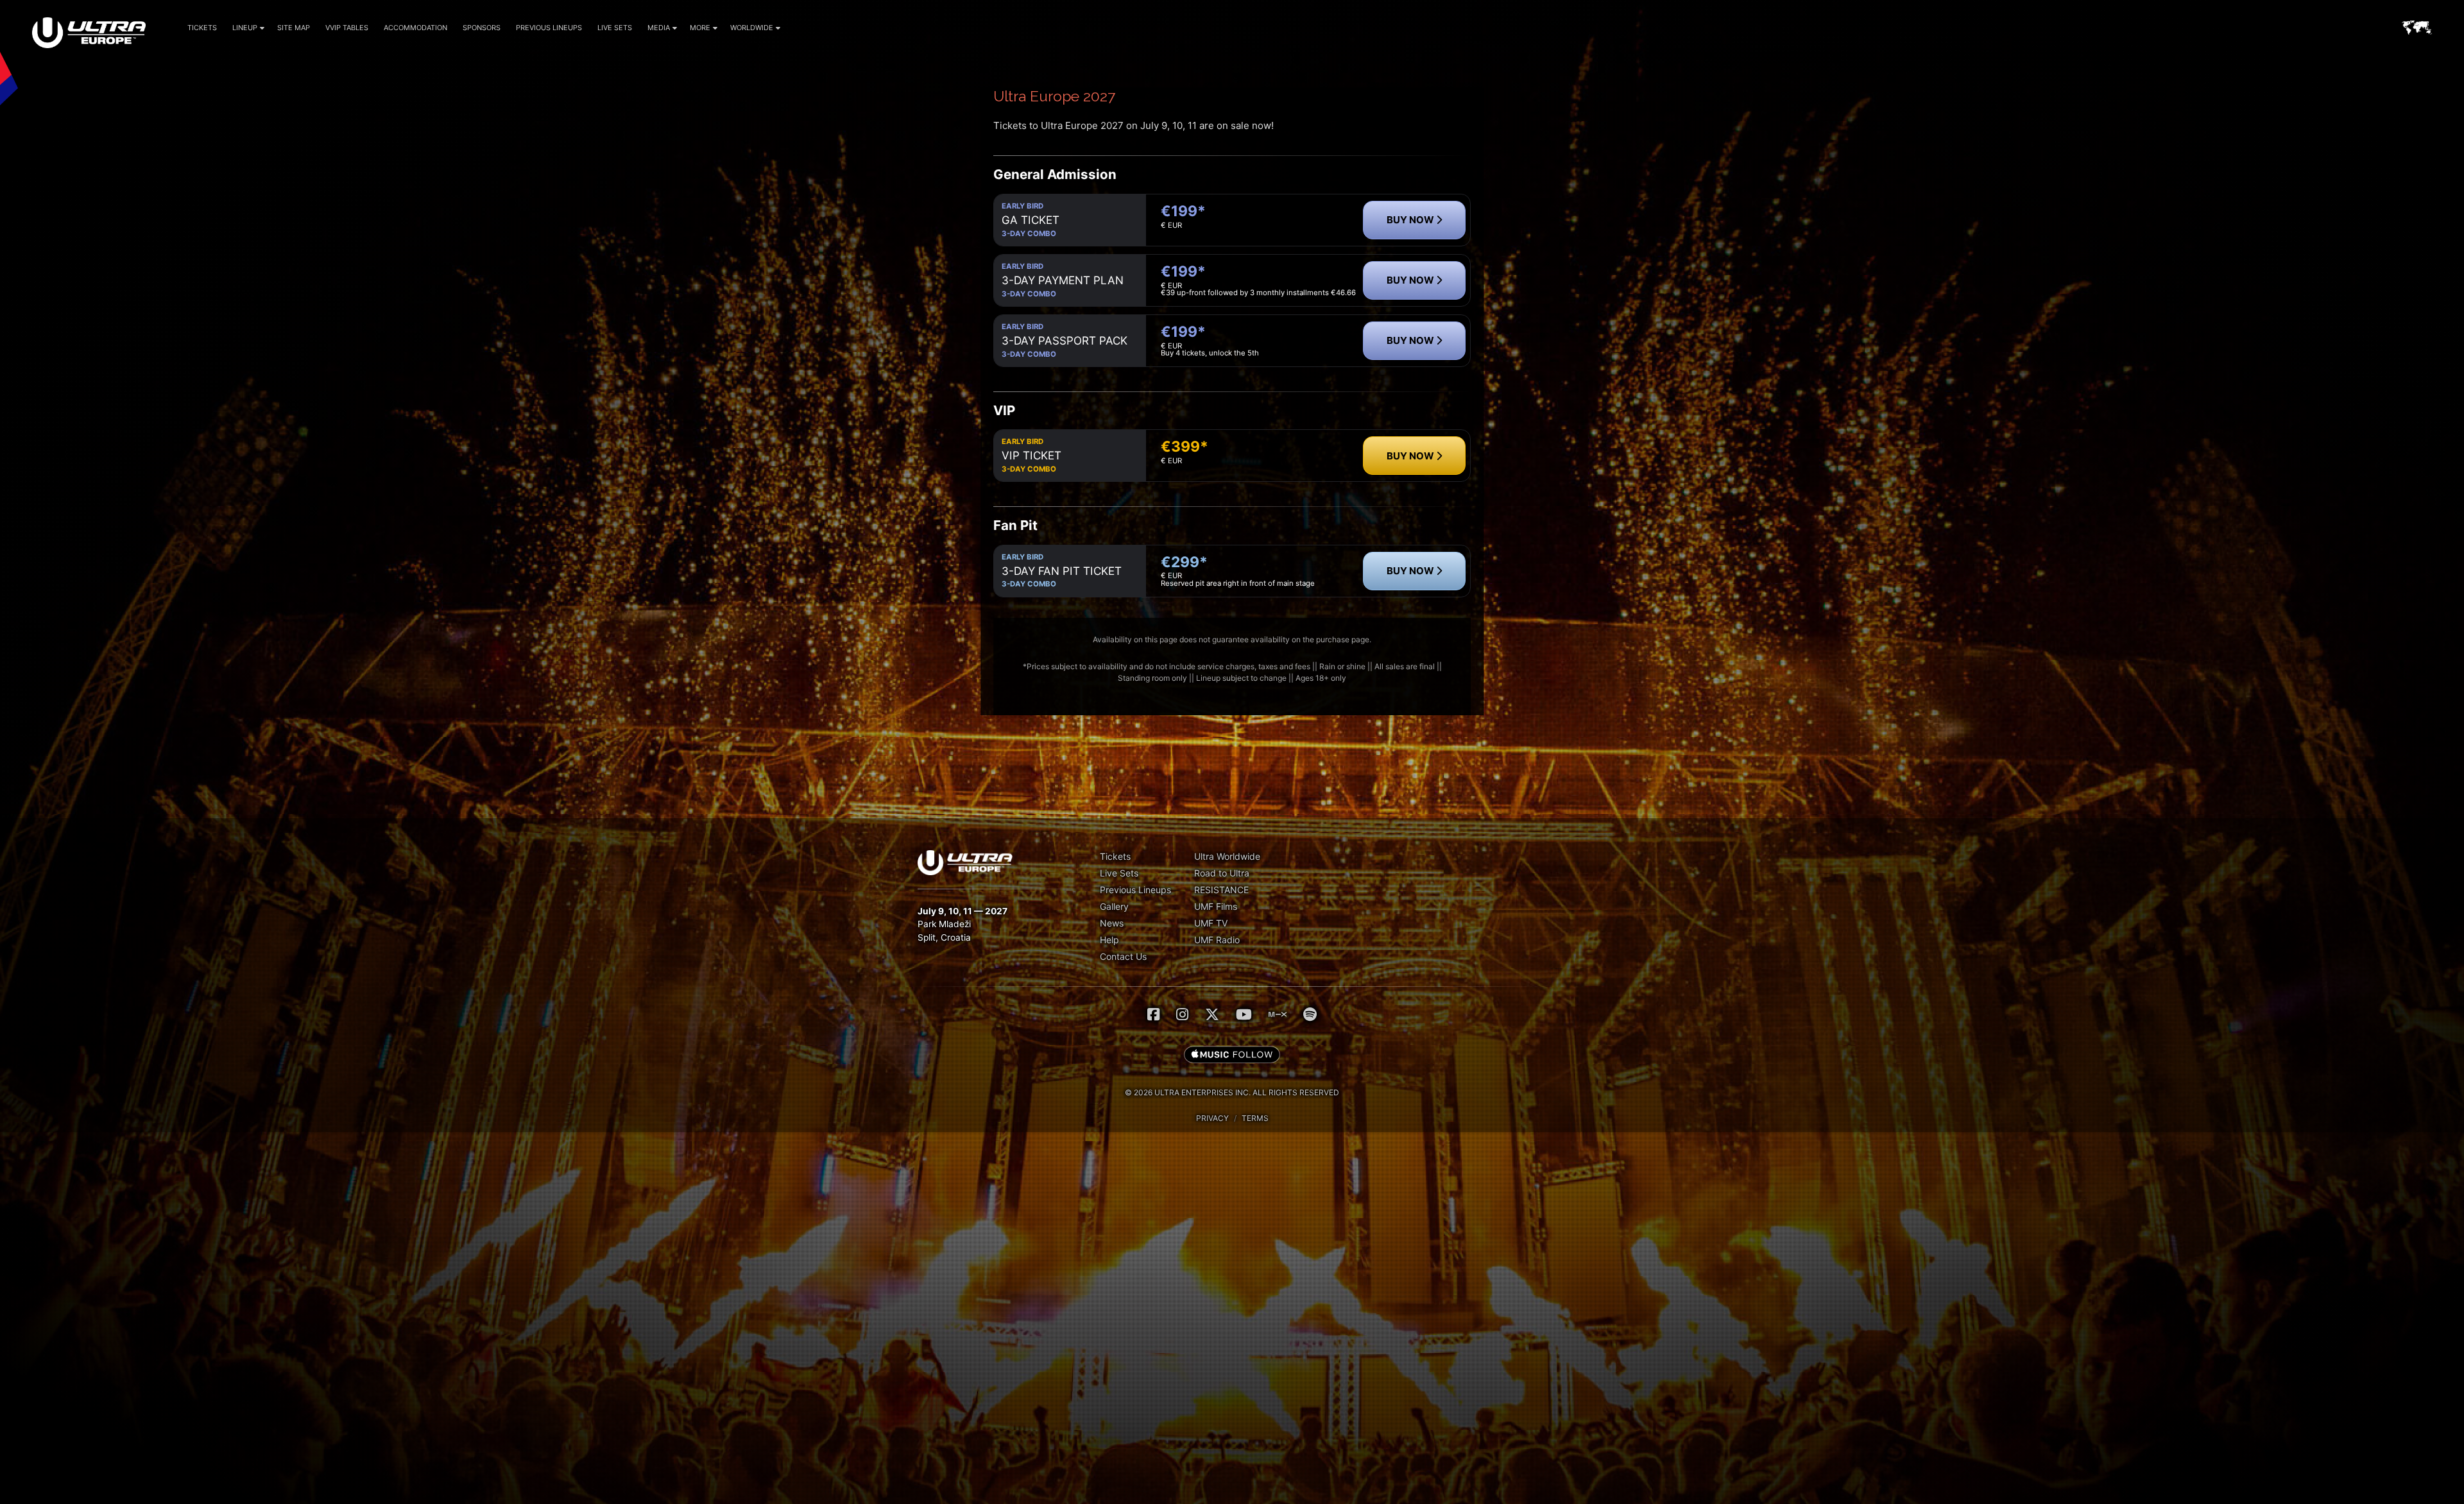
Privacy (1212, 1118)
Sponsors (482, 28)
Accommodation (415, 28)
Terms (1255, 1118)
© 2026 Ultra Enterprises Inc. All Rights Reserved (1232, 1092)
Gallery (1114, 906)
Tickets (202, 28)
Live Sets (615, 28)
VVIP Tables (347, 28)
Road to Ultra (1222, 873)
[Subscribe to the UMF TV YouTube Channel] (1244, 1014)
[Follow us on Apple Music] (1232, 1055)
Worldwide (752, 28)
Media (659, 28)
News (1112, 923)
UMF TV (1211, 923)
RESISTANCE (1221, 890)
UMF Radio (1217, 940)
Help (1109, 940)
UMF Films (1216, 906)
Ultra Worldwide (1227, 856)
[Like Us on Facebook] (1153, 1014)
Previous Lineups (549, 28)
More (700, 28)
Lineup (245, 28)
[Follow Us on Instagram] (1182, 1014)
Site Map (294, 28)
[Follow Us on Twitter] (1212, 1014)
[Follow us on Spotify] (1310, 1014)
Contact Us (1123, 956)
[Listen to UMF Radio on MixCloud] (1278, 1014)
